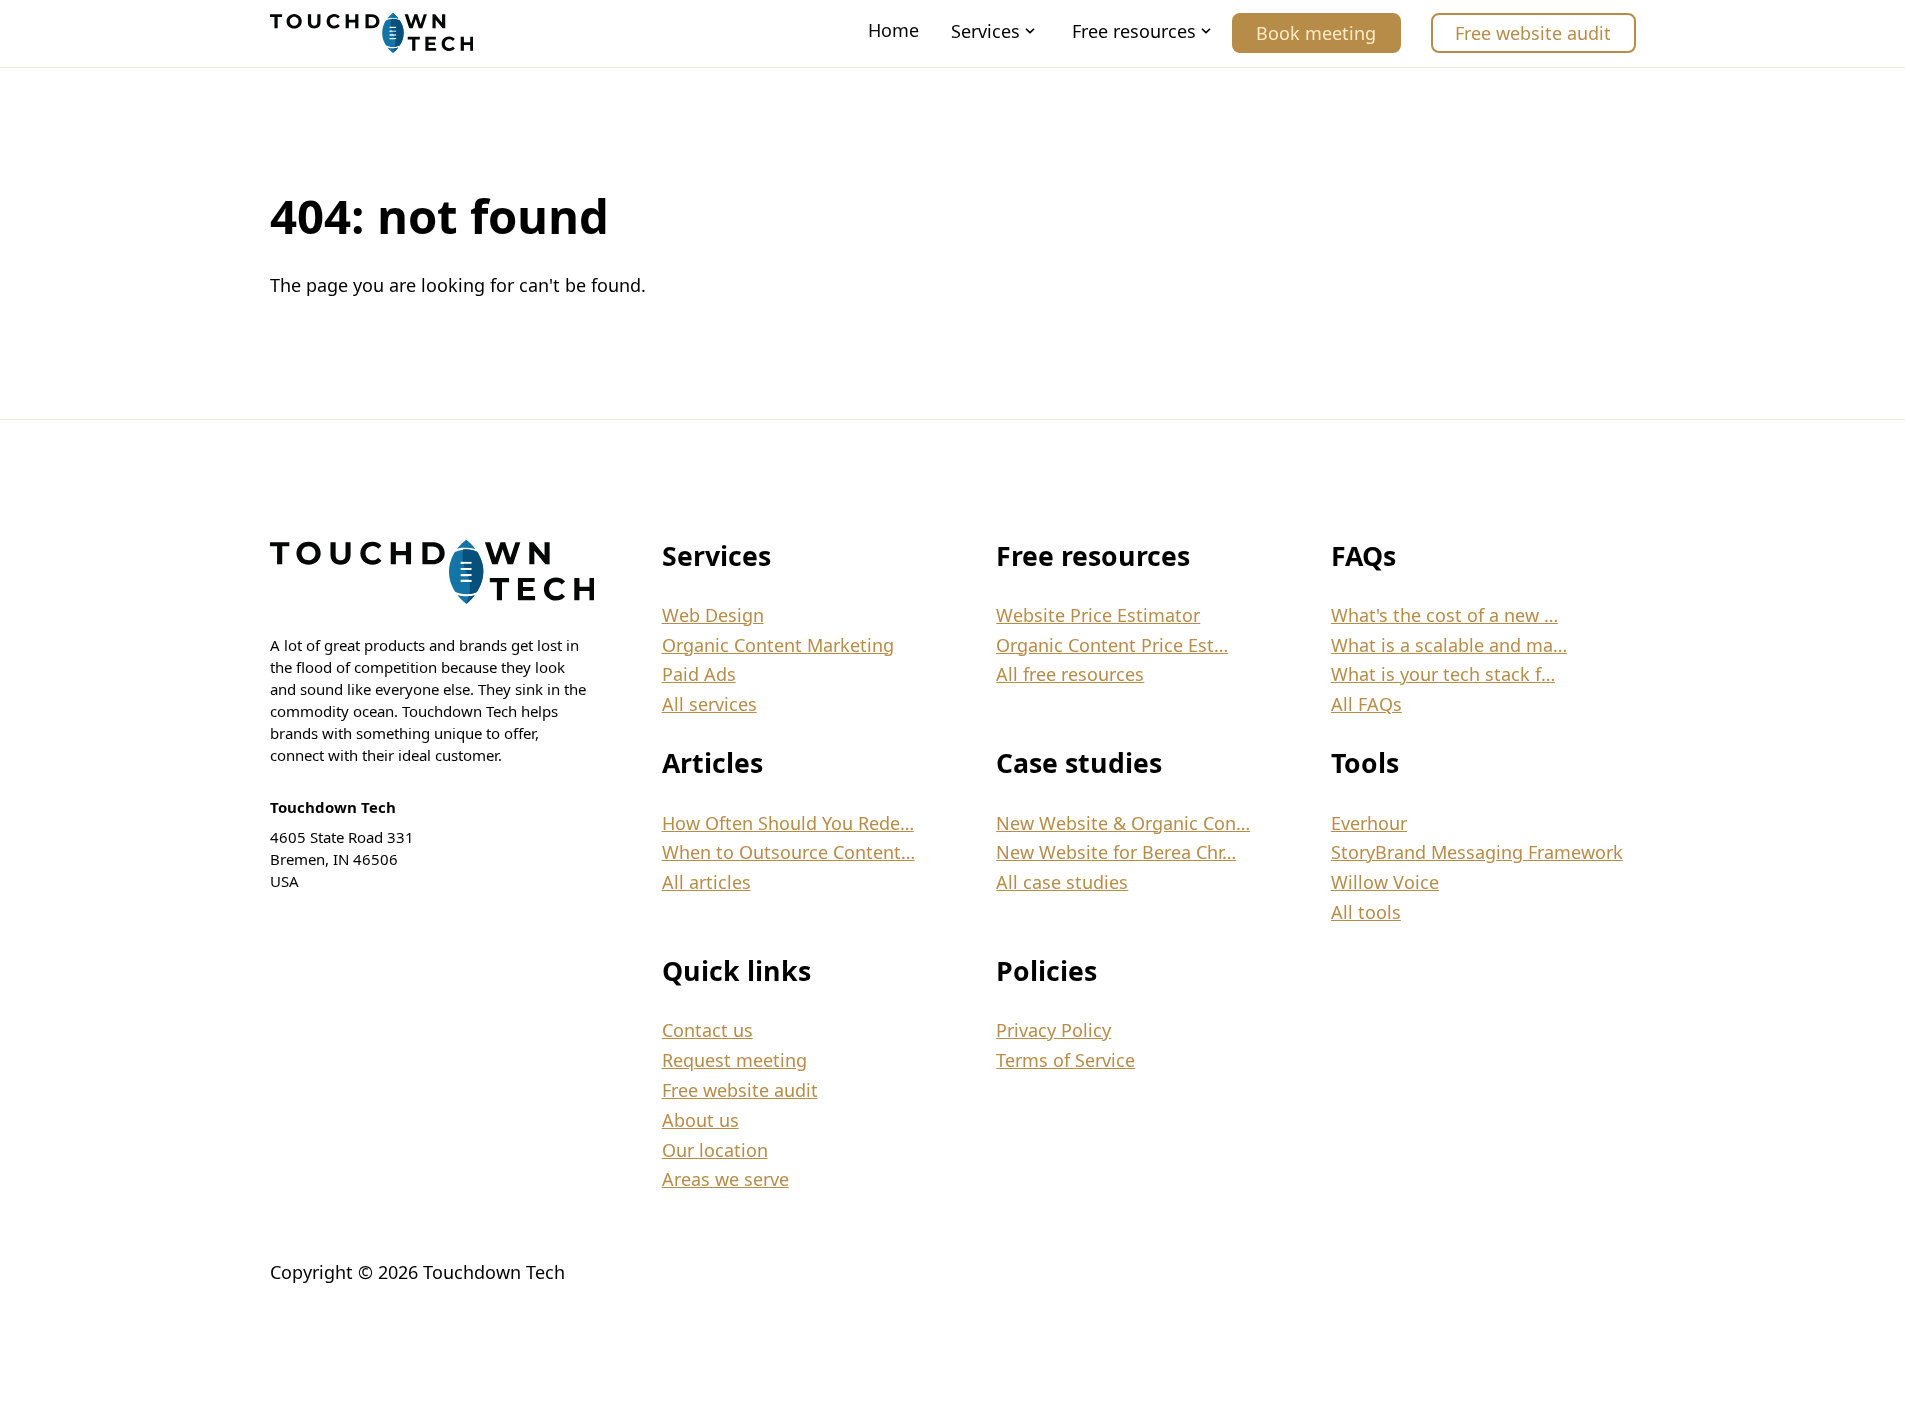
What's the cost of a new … (1444, 615)
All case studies (1062, 882)
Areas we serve (725, 1179)
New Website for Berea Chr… (1116, 852)
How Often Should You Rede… (788, 823)
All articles (706, 882)
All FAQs (1366, 704)
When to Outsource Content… (788, 852)
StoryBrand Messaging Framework (1477, 852)
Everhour (1369, 823)
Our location (715, 1150)
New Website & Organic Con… (1123, 823)
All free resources (1070, 674)
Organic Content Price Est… (1112, 645)
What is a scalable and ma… (1449, 645)
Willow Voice (1385, 882)
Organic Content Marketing (778, 645)
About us (700, 1120)
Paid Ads (699, 674)
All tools (1366, 912)
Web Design (713, 615)
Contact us (707, 1030)
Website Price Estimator (1098, 615)
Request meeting (734, 1060)
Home (893, 30)
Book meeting (1316, 33)
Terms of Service (1065, 1060)
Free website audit (1533, 33)
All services (709, 704)
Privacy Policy (1053, 1030)
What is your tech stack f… (1443, 674)
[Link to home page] (371, 33)
